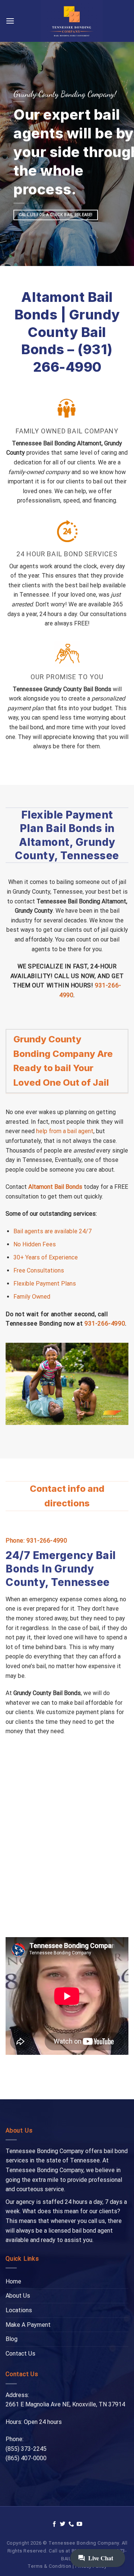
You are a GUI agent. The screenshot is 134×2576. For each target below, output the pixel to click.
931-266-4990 (105, 1323)
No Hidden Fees (35, 1244)
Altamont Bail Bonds (55, 1187)
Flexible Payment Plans (45, 1284)
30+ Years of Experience (46, 1257)
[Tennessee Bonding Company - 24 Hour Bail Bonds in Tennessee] (71, 21)
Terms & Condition (50, 2566)
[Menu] (10, 21)
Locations (19, 2310)
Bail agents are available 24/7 (52, 1231)
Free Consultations (39, 1270)
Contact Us (20, 2354)
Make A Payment (28, 2325)
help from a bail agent (65, 1131)
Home (13, 2281)
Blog (12, 2339)
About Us (18, 2296)
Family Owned (32, 1297)
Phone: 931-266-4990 (36, 1541)
